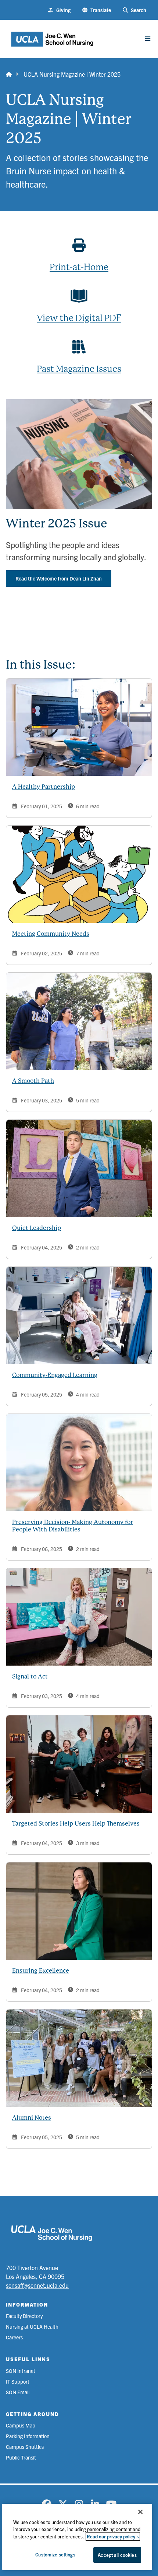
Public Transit (21, 2457)
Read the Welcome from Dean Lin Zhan (59, 578)
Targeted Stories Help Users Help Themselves (76, 1824)
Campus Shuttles (25, 2447)
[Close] (140, 2512)
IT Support (18, 2381)
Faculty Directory (24, 2316)
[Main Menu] (148, 39)
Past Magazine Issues (79, 369)
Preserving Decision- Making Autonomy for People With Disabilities (73, 1526)
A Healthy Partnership (44, 787)
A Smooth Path (33, 1081)
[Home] (9, 74)
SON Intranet (21, 2371)
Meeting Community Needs (51, 934)
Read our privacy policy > (113, 2536)
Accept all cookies (117, 2555)
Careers (14, 2337)
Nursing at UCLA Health (32, 2326)
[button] (97, 10)
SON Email (18, 2392)
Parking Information (28, 2436)
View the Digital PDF (79, 318)
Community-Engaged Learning (55, 1375)
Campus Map (21, 2425)
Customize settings (55, 2554)
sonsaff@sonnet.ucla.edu (37, 2285)
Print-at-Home (79, 267)
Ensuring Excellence (41, 1971)
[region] (77, 2537)
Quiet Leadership (37, 1228)
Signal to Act (30, 1676)
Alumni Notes (32, 2118)
